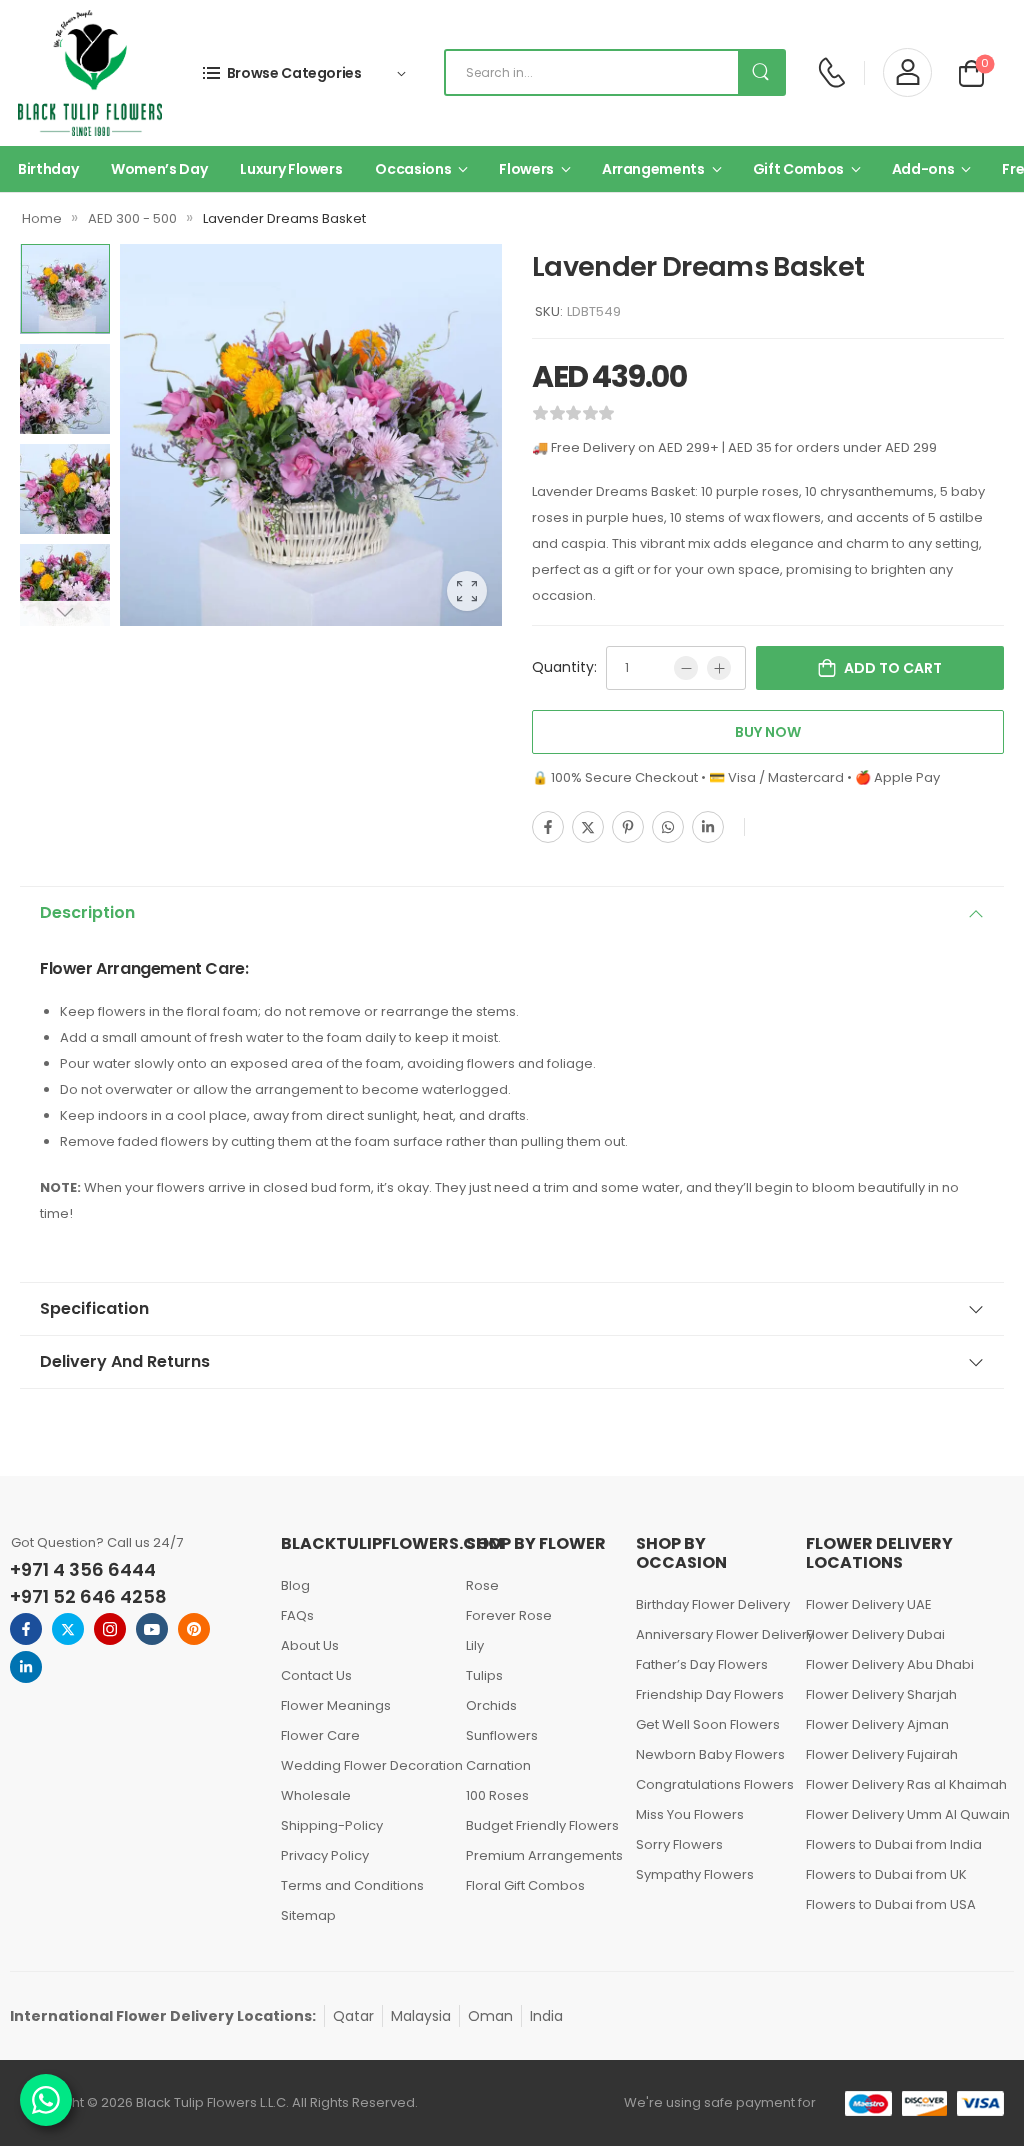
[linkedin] (26, 1667)
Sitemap (308, 1915)
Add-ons (923, 169)
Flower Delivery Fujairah (882, 1754)
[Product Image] (311, 435)
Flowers (526, 169)
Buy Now (768, 732)
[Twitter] (588, 827)
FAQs (297, 1615)
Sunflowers (502, 1735)
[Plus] (719, 668)
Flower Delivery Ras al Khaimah (903, 1784)
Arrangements (653, 169)
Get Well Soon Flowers (708, 1724)
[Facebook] (548, 827)
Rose (482, 1585)
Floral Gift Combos (525, 1885)
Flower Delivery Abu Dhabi (890, 1664)
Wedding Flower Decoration (363, 1765)
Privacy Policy (325, 1855)
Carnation (498, 1765)
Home (42, 218)
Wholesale (316, 1795)
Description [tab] (87, 912)
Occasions (413, 169)
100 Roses (497, 1795)
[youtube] (152, 1629)
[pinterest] (194, 1629)
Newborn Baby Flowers (710, 1754)
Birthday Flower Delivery (711, 1604)
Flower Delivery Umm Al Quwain (903, 1814)
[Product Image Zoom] (467, 591)
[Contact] (831, 72)
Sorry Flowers (679, 1844)
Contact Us (316, 1675)
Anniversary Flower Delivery (711, 1634)
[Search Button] (761, 72)
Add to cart (893, 668)
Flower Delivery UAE (869, 1604)
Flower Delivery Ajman (877, 1724)
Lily (475, 1645)
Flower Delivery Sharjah (881, 1694)
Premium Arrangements (541, 1855)
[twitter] (68, 1629)
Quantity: (564, 667)
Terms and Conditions (352, 1885)
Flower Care (320, 1735)
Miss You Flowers (690, 1814)
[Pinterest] (628, 827)
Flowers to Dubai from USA (891, 1904)
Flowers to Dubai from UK (886, 1874)
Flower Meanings (336, 1705)
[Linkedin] (708, 827)
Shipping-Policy (332, 1825)
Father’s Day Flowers (702, 1664)
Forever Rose (509, 1615)
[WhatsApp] (668, 827)
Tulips (484, 1675)
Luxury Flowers (291, 169)
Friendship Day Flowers (710, 1694)
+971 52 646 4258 (88, 1596)
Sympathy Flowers (695, 1874)
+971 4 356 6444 (83, 1569)
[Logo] (90, 73)
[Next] (64, 613)
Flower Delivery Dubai (875, 1634)
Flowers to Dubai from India (894, 1844)
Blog (295, 1585)
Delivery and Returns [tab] (125, 1361)
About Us (310, 1645)
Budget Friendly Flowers (541, 1825)
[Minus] (686, 668)
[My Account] (907, 72)
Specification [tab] (94, 1308)
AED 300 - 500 (132, 218)
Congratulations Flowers (711, 1784)
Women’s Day (159, 169)
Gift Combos (798, 169)
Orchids (491, 1705)
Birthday (48, 169)
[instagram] (110, 1629)
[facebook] (26, 1629)
